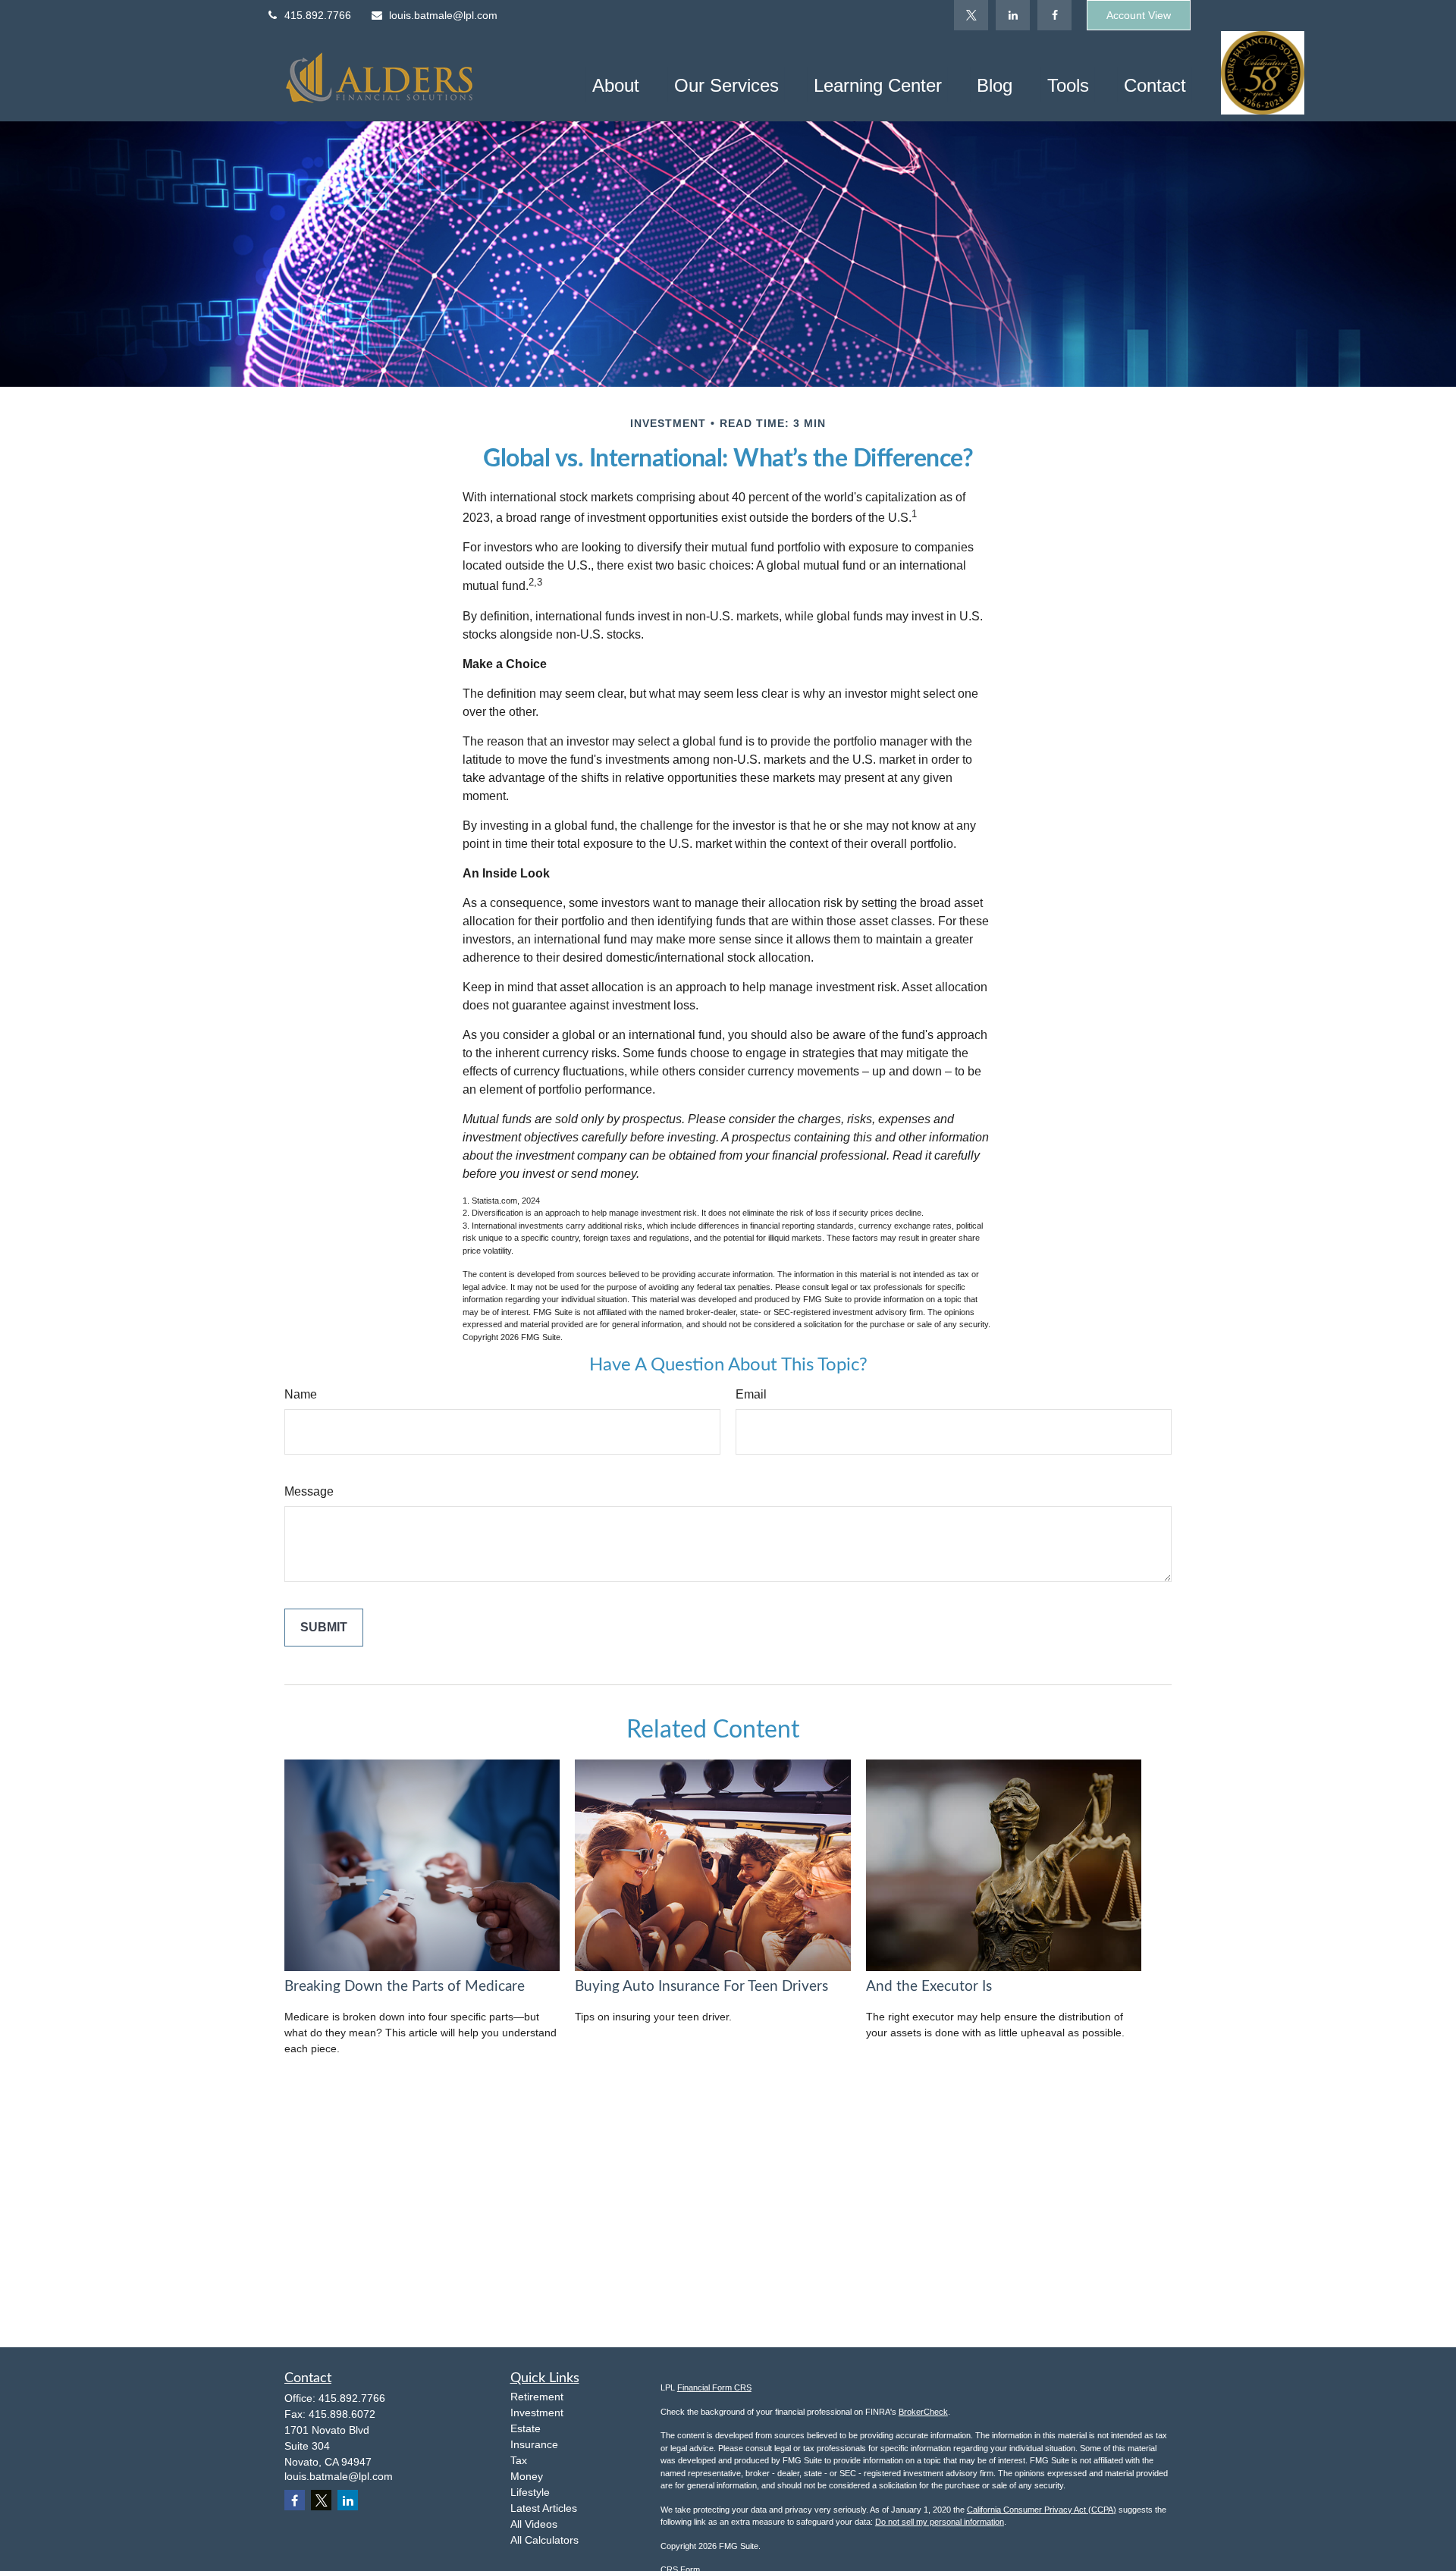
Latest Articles (544, 2508)
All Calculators (544, 2540)
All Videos (534, 2524)
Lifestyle (530, 2492)
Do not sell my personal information (940, 2522)
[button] (616, 85)
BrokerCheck (923, 2412)
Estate (526, 2428)
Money (527, 2476)
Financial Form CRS (714, 2387)
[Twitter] (971, 15)
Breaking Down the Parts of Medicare (405, 1987)
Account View (1139, 15)
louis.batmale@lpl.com (443, 15)
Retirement (537, 2397)
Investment (537, 2412)
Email (751, 1394)
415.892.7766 (318, 15)
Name (301, 1394)
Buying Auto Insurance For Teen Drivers (701, 1987)
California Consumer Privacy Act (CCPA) (1042, 2510)
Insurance (534, 2444)
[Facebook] (1054, 15)
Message (309, 1491)
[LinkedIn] (1013, 15)
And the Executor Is (929, 1987)
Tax (519, 2460)
